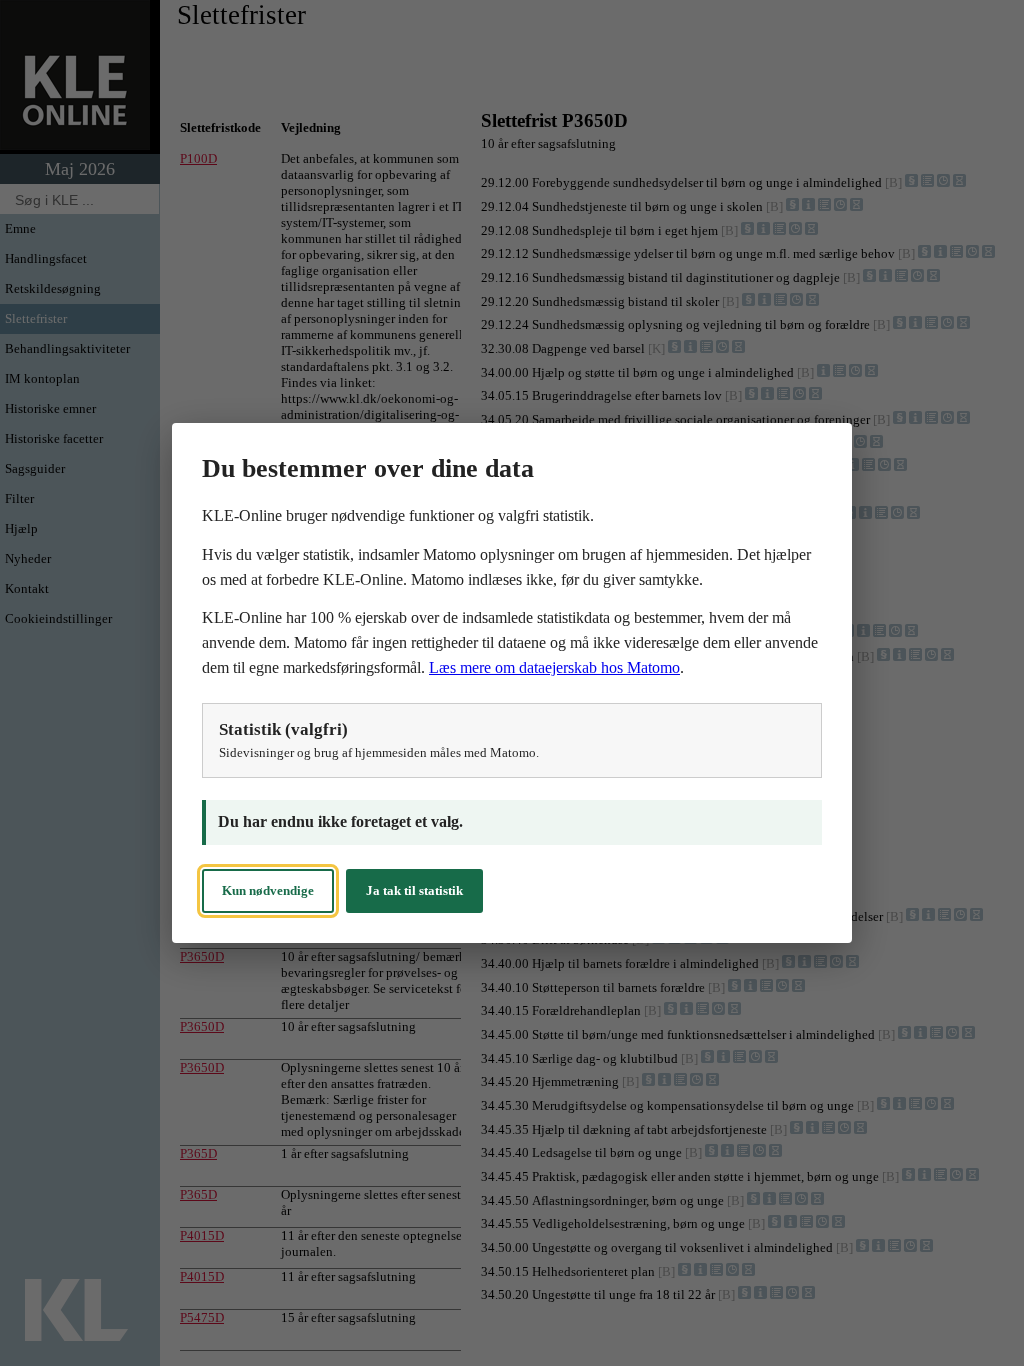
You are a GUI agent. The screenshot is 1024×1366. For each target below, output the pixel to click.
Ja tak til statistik (414, 890)
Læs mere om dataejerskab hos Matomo (554, 667)
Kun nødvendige (268, 890)
